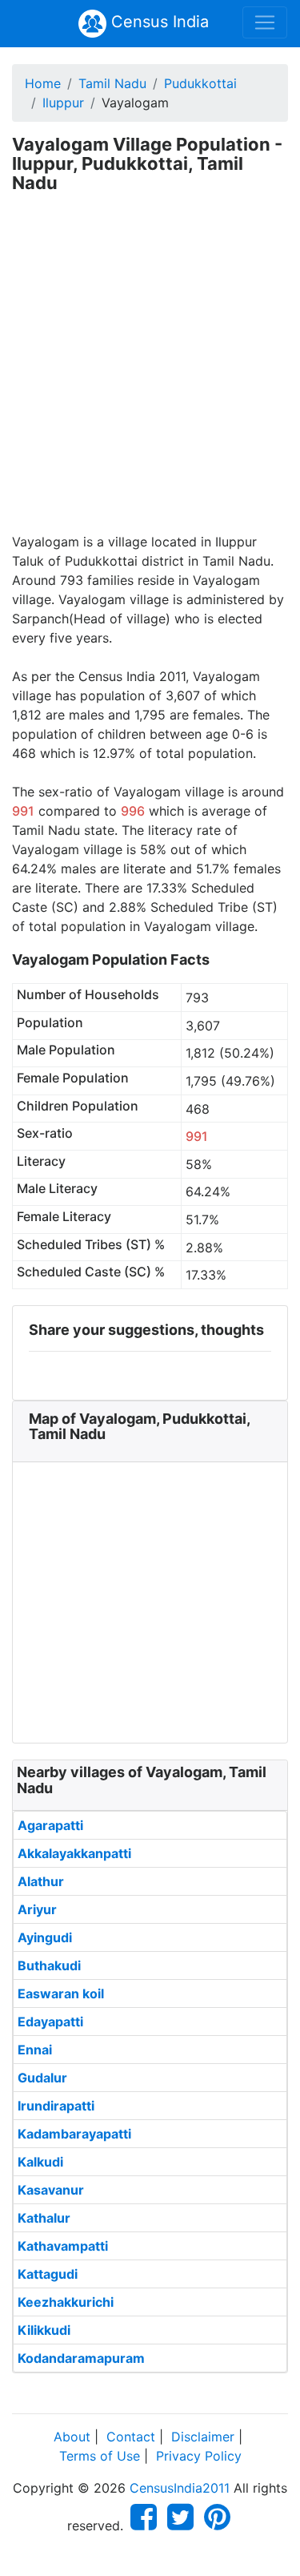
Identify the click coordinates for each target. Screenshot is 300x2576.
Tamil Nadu (112, 83)
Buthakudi (49, 1965)
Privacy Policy (199, 2456)
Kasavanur (51, 2190)
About (72, 2437)
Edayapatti (50, 2022)
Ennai (35, 2050)
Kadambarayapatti (74, 2134)
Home (43, 83)
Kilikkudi (44, 2330)
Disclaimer (203, 2437)
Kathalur (44, 2218)
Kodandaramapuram (81, 2358)
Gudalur (42, 2078)
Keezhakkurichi (66, 2302)
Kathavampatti (63, 2246)
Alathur (41, 1881)
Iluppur (63, 103)
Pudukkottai (200, 83)
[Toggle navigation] (265, 22)
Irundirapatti (56, 2106)
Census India (158, 22)
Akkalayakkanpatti (74, 1853)
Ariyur (37, 1909)
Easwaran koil (61, 1993)
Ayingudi (45, 1937)
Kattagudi (48, 2274)
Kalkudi (40, 2162)
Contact (131, 2437)
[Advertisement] (150, 374)
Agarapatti (50, 1825)
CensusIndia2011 (180, 2488)
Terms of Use (100, 2456)
